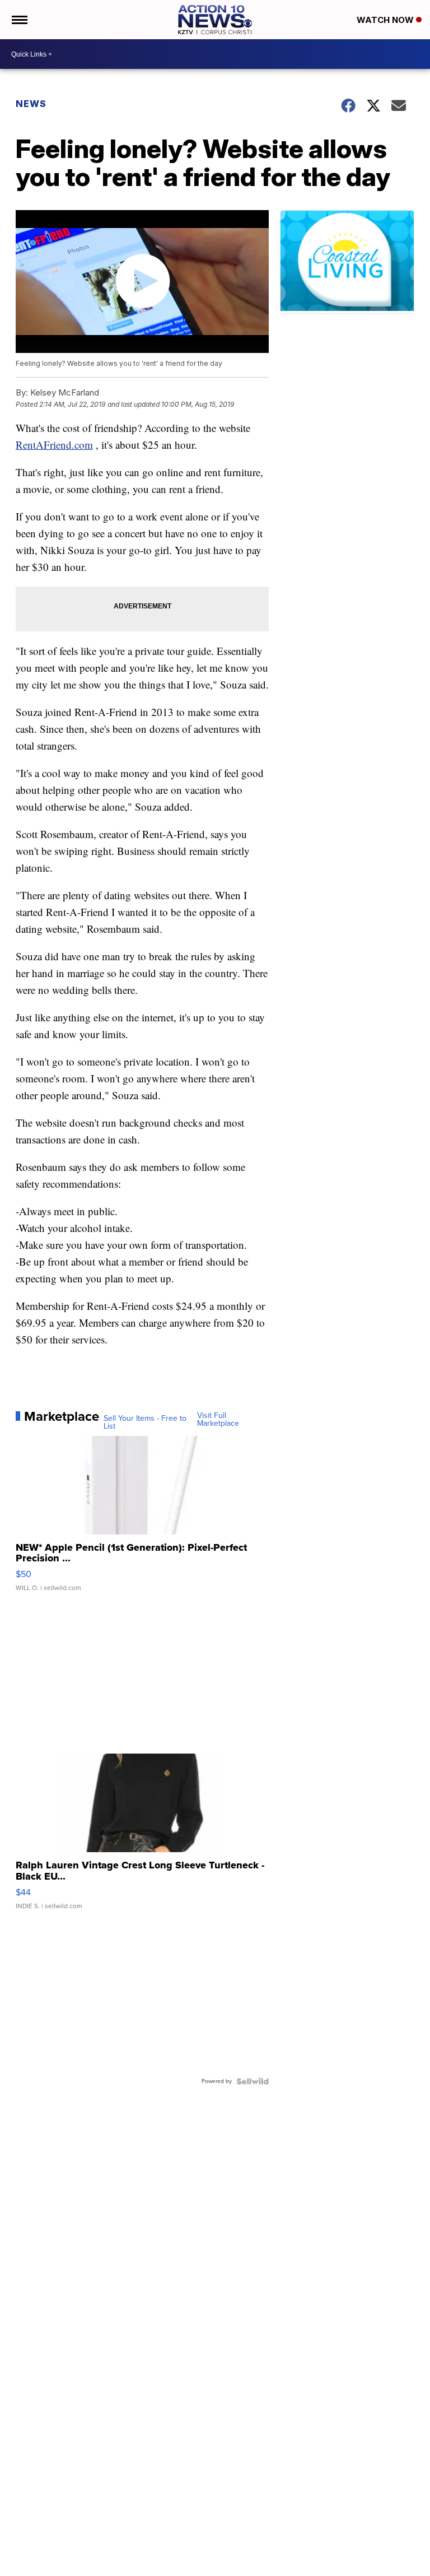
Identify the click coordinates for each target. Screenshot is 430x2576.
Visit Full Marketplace (218, 1420)
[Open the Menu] (19, 20)
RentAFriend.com (54, 445)
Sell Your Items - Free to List (145, 1422)
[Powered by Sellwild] (253, 2081)
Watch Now (386, 20)
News (31, 104)
